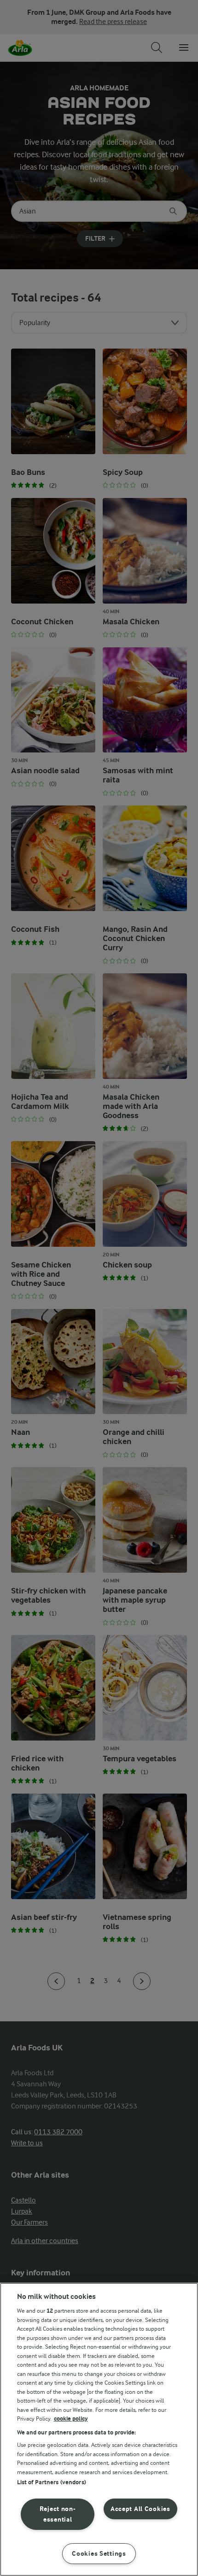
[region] (99, 2429)
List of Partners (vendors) (52, 2482)
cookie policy (71, 2419)
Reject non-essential (58, 2514)
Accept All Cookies (140, 2509)
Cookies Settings (99, 2554)
